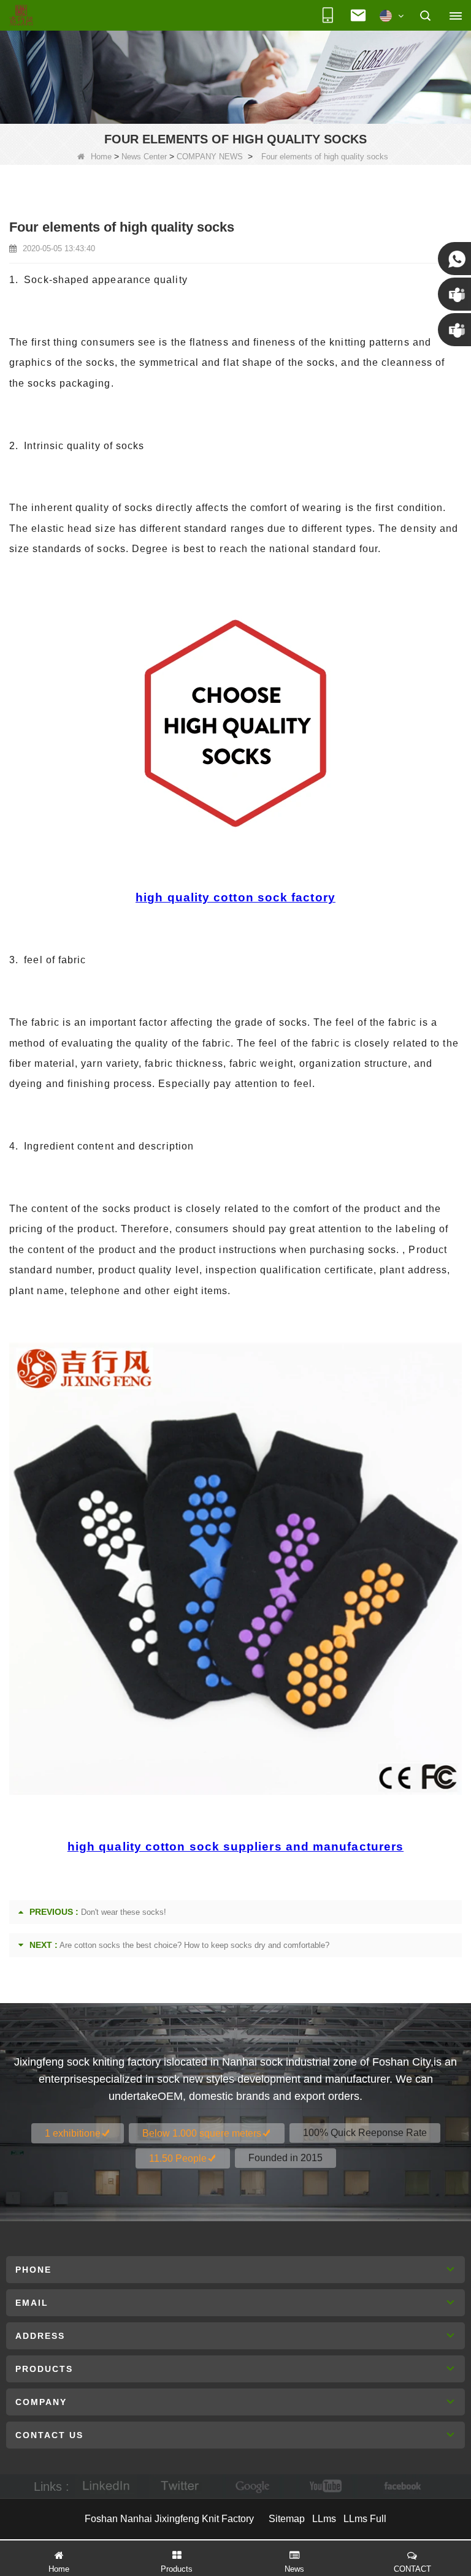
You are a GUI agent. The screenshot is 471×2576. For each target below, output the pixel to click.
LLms (324, 2519)
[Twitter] (180, 2486)
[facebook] (400, 2486)
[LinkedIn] (106, 2486)
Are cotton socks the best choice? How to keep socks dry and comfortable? (194, 1945)
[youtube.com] (327, 2486)
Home (101, 157)
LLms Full (365, 2519)
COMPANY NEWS (210, 157)
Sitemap (287, 2519)
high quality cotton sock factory (235, 897)
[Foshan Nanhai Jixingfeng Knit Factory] (21, 16)
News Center (144, 157)
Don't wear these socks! (124, 1912)
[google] (253, 2486)
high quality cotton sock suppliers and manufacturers (235, 1847)
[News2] (235, 77)
